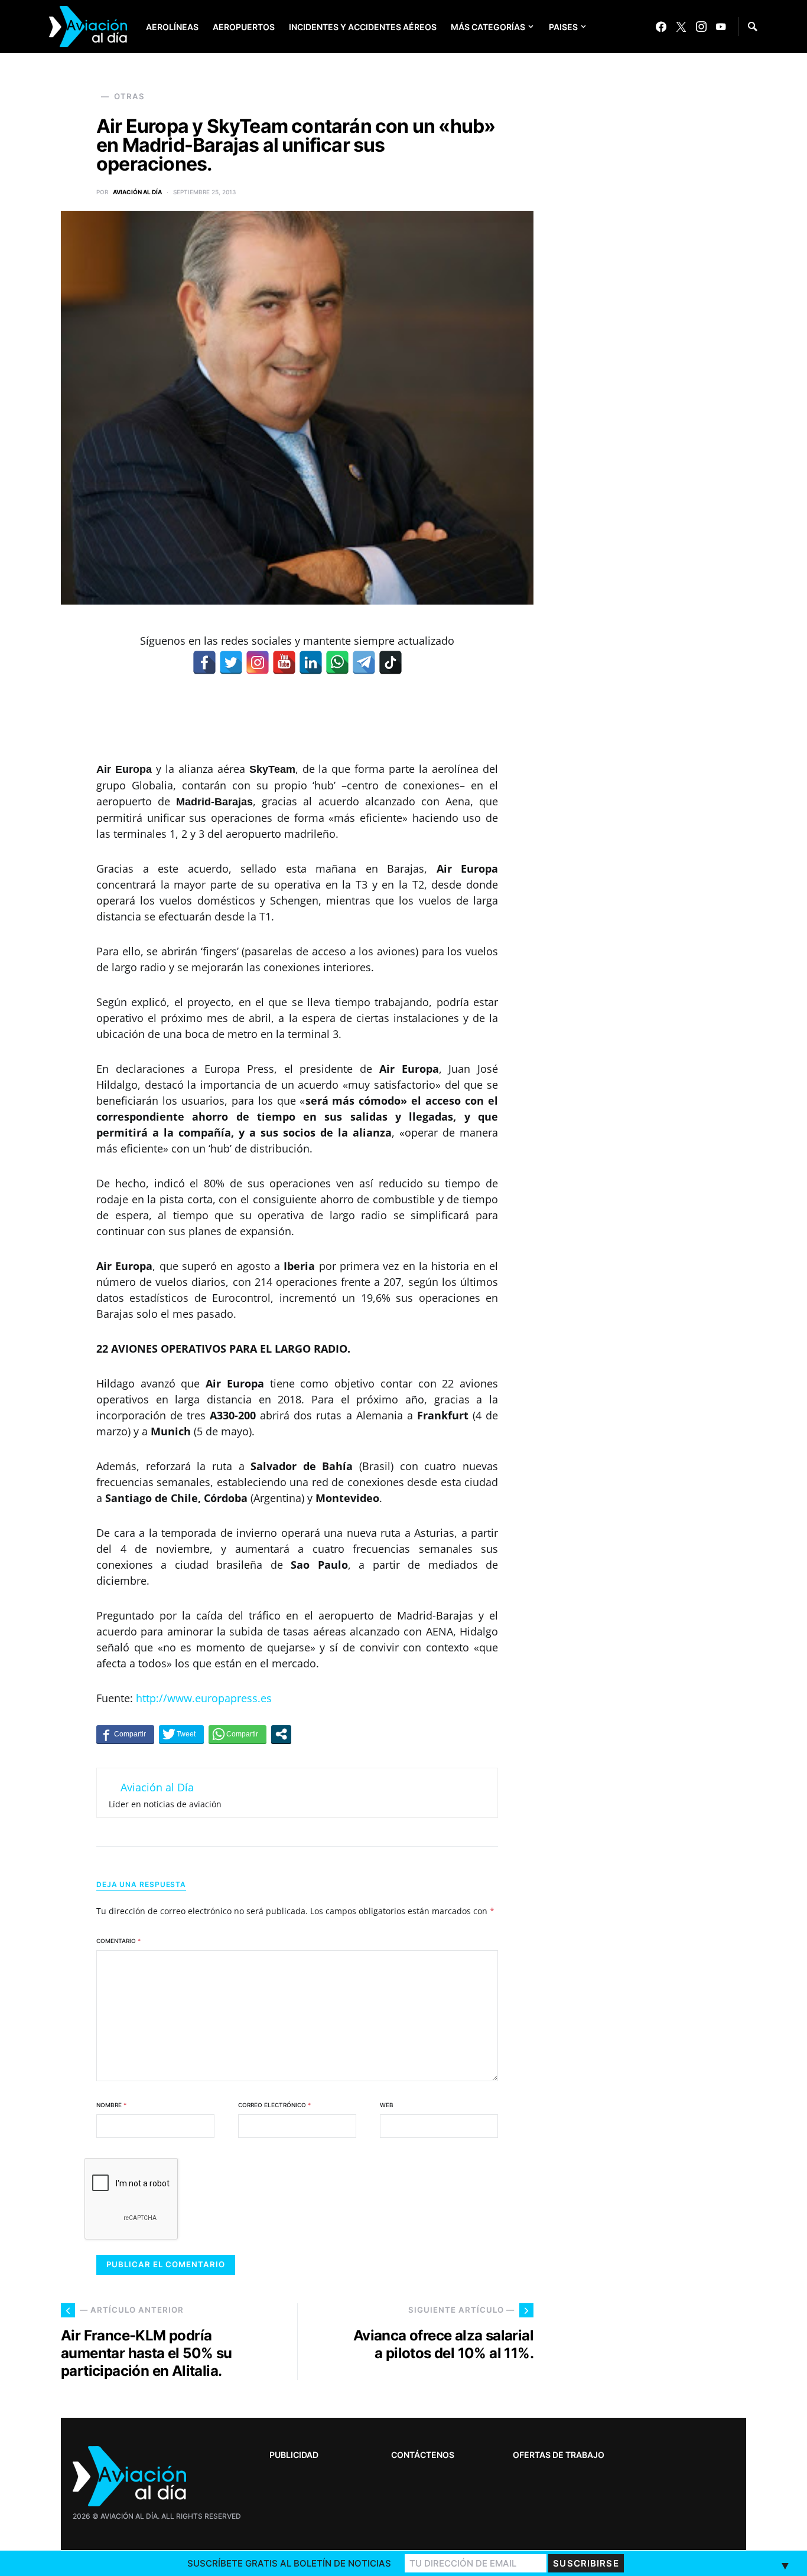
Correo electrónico (274, 2105)
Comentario (118, 1941)
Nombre (111, 2105)
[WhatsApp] (337, 662)
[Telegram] (364, 662)
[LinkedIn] (311, 662)
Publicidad (294, 2455)
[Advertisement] (658, 2203)
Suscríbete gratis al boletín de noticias (289, 2563)
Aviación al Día (137, 192)
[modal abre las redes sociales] (281, 1734)
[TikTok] (391, 662)
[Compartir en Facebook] (125, 1734)
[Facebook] (661, 27)
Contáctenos (423, 2455)
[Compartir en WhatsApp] (237, 1734)
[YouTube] (721, 27)
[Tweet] (181, 1734)
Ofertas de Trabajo (559, 2455)
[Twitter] (681, 27)
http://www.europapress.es (204, 1698)
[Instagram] (701, 27)
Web (387, 2105)
